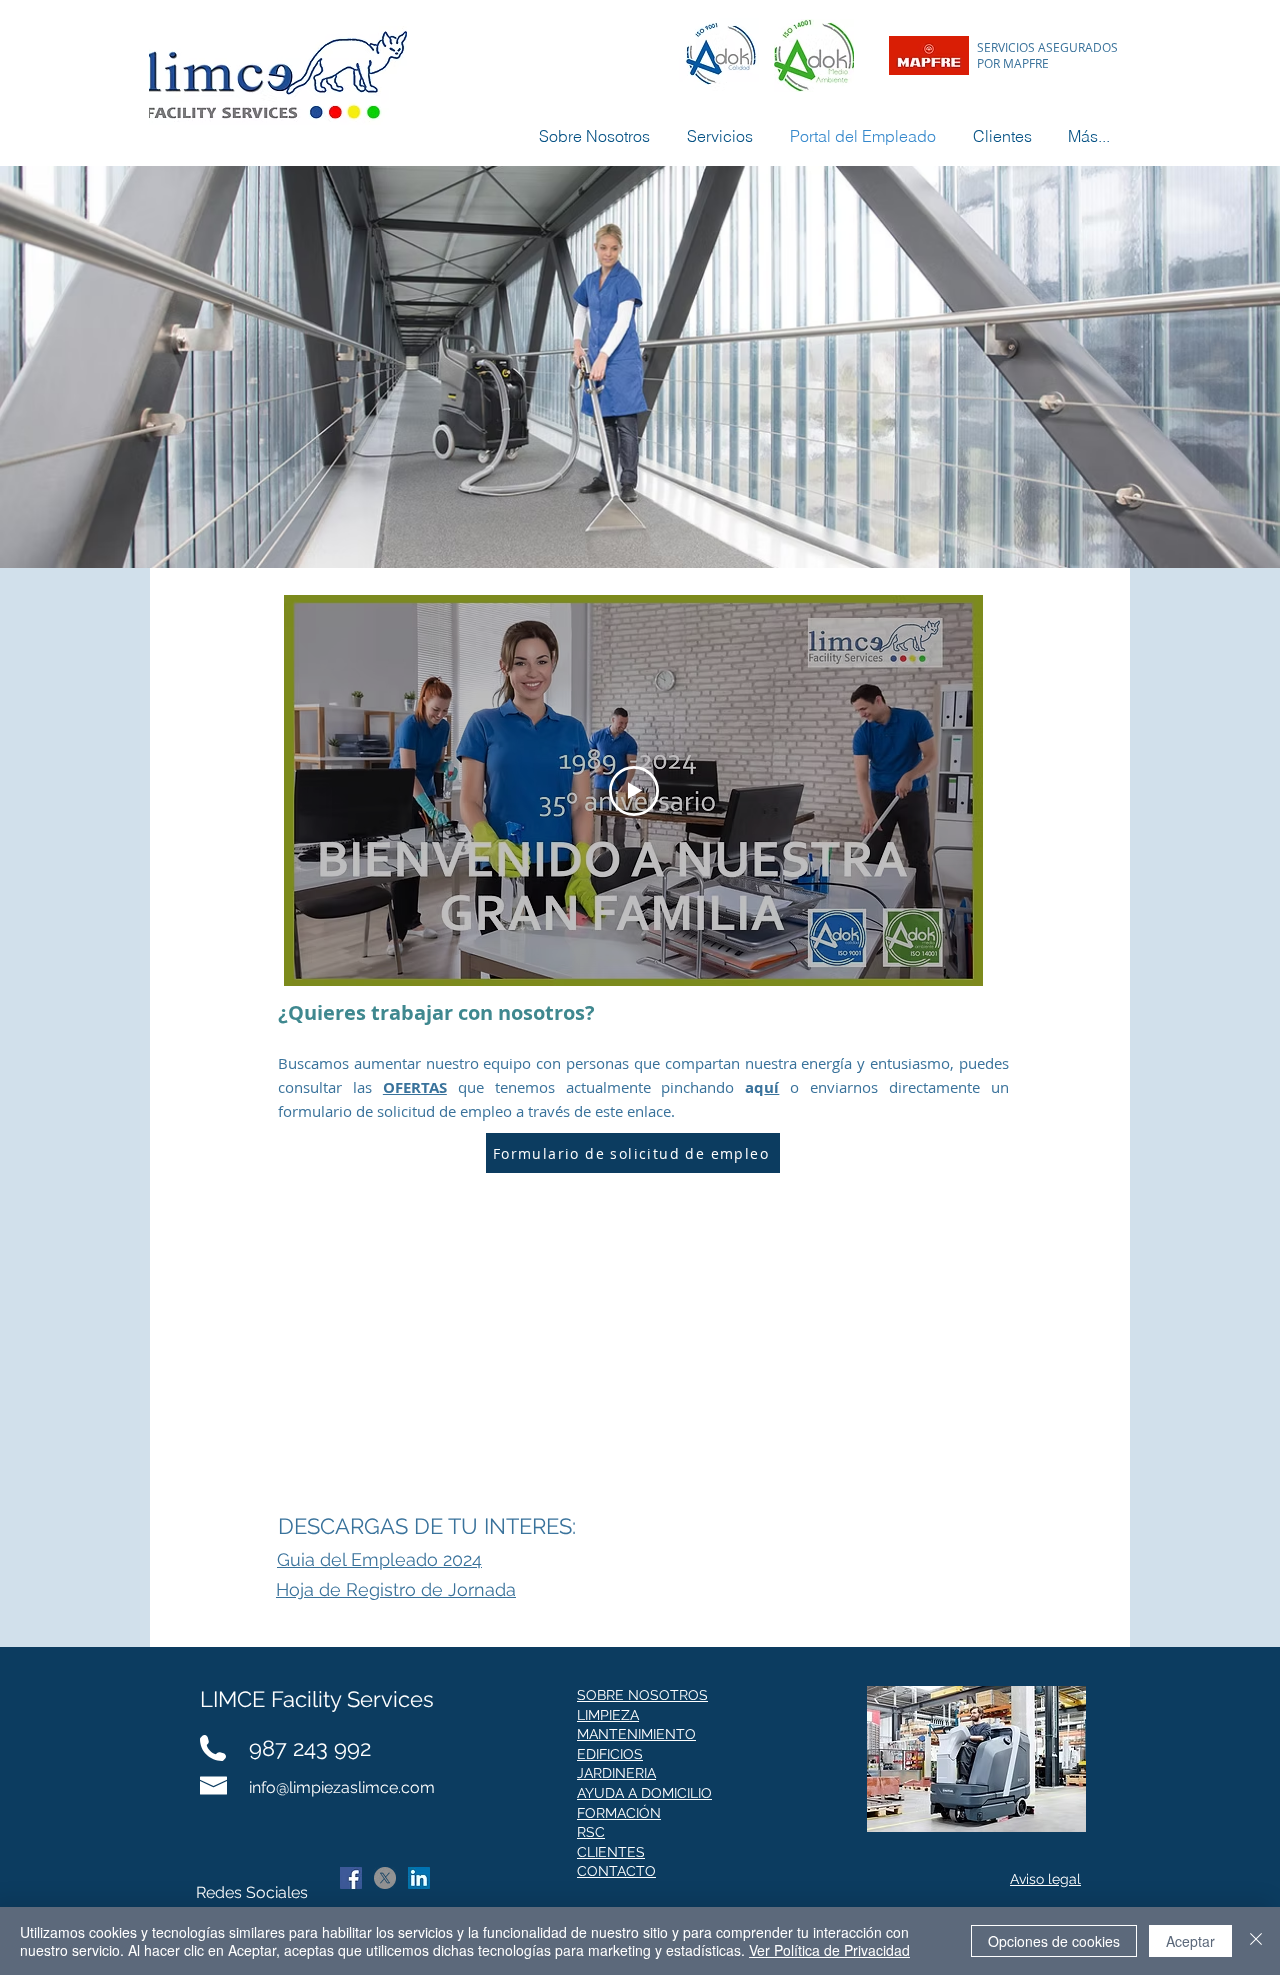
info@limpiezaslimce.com (342, 1787)
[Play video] (634, 791)
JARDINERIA (616, 1773)
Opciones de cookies (1054, 1941)
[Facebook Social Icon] (351, 1878)
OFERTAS (415, 1087)
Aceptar (1190, 1941)
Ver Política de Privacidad (829, 1950)
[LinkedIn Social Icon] (419, 1878)
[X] (385, 1878)
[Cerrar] (1256, 1941)
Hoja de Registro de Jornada (396, 1589)
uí (771, 1087)
